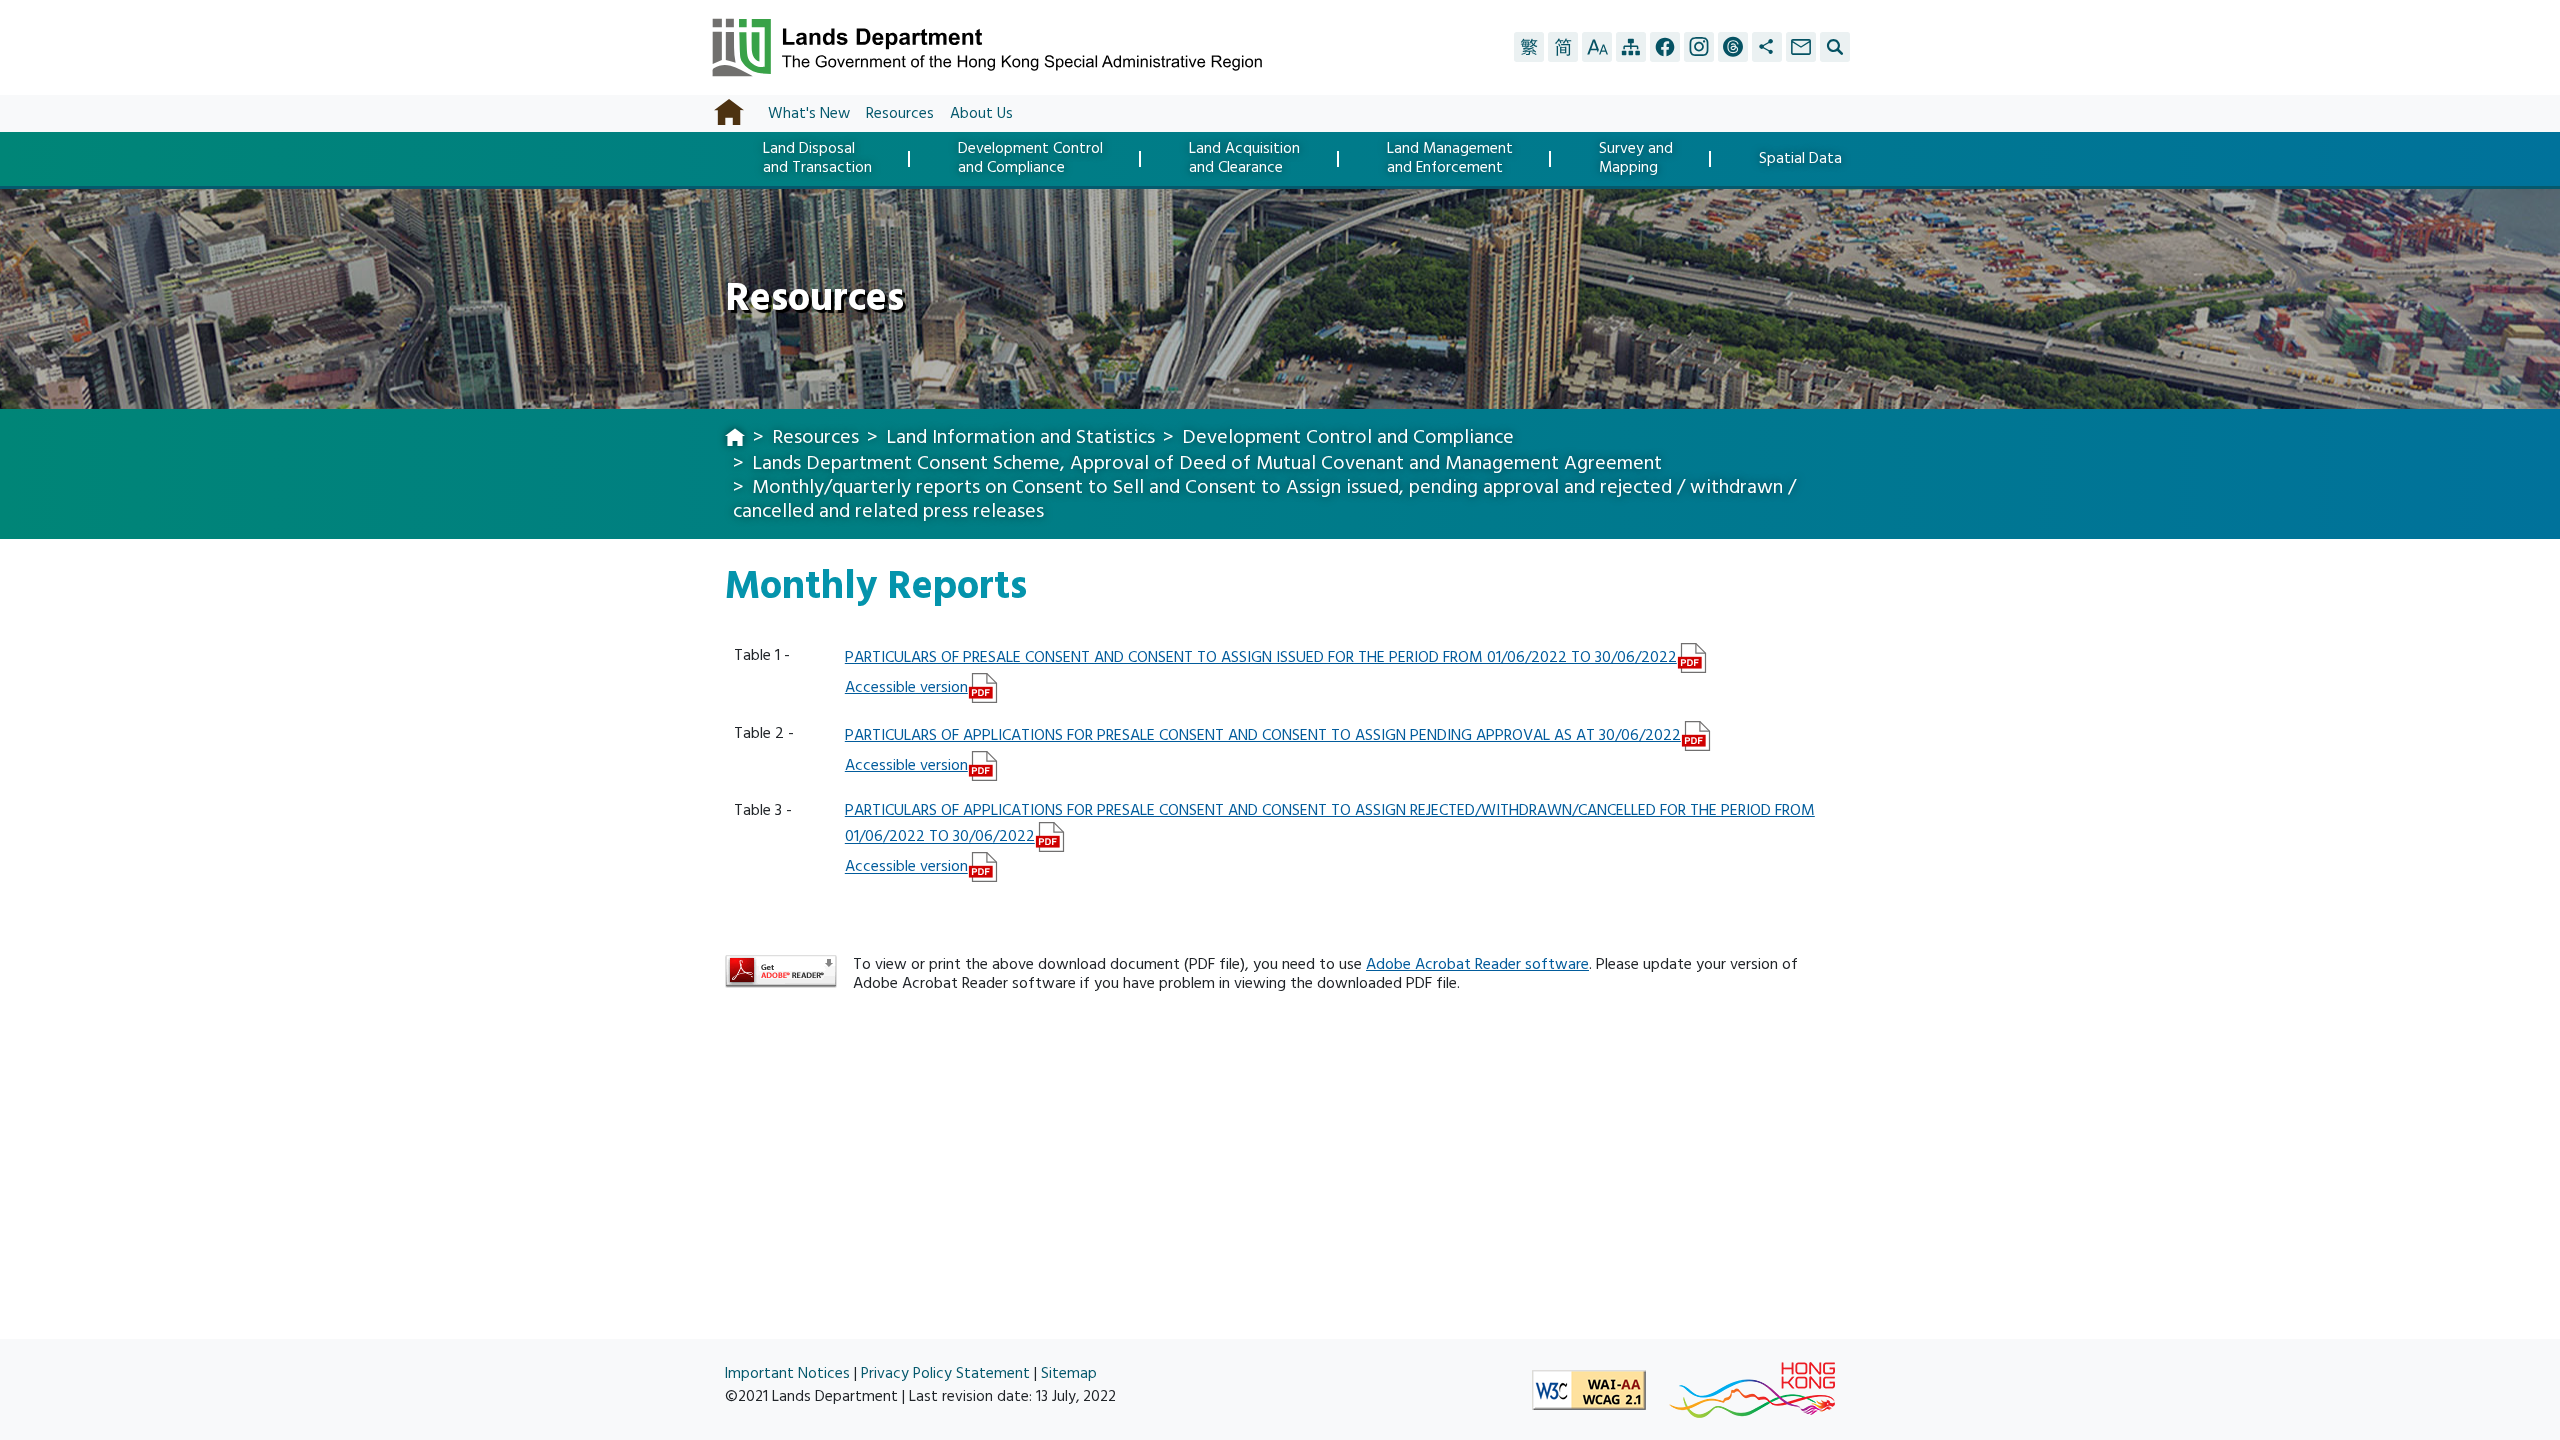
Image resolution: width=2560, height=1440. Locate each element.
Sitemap (1069, 1373)
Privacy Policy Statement (945, 1373)
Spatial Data (1800, 159)
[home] (735, 439)
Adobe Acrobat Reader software (1477, 964)
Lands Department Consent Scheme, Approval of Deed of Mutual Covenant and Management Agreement (1207, 463)
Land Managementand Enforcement (1450, 158)
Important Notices (787, 1373)
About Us (981, 113)
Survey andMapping (1636, 158)
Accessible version (906, 687)
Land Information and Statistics (1020, 437)
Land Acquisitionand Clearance (1244, 158)
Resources (900, 113)
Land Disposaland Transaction (817, 158)
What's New (809, 113)
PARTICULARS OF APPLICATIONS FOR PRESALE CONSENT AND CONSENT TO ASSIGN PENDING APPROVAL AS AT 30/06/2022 (1263, 735)
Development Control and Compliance (1348, 437)
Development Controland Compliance (1030, 158)
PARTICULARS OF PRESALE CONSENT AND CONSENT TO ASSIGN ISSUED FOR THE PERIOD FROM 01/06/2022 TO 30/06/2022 (1261, 657)
